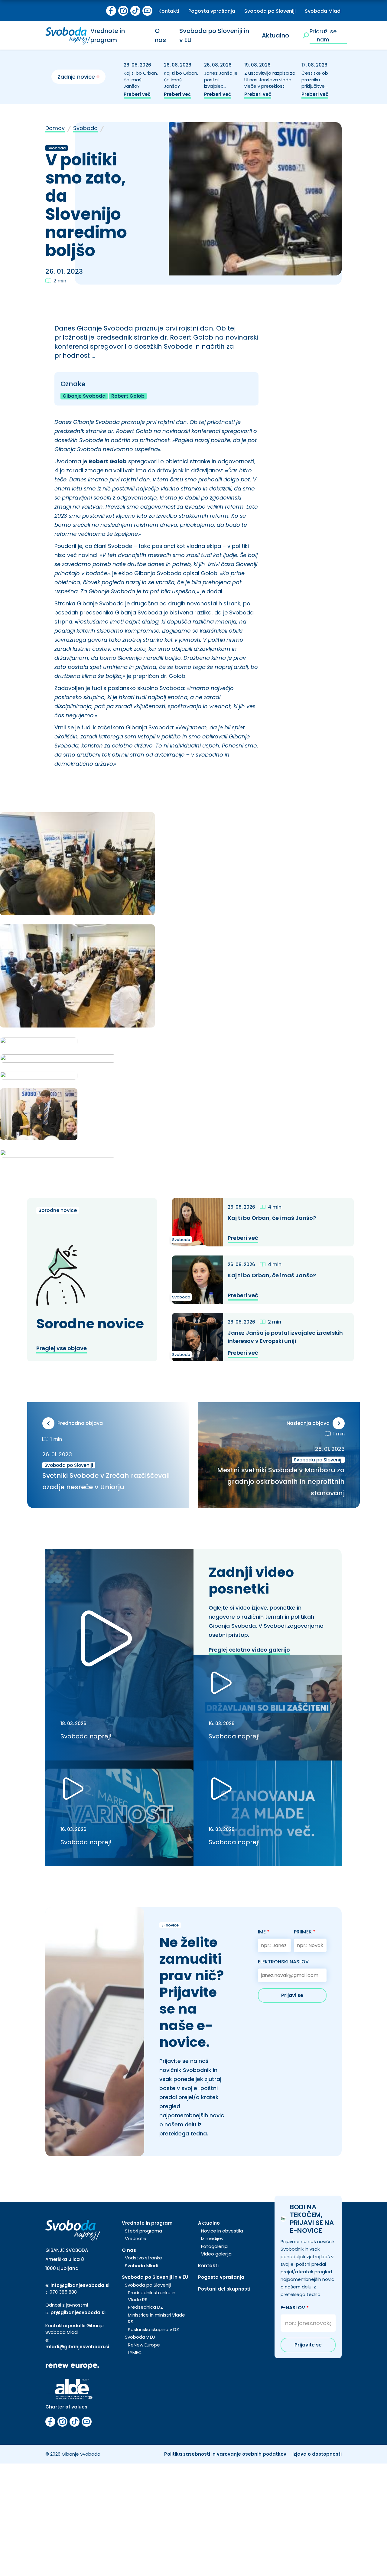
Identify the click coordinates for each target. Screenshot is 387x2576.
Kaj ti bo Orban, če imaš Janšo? (141, 80)
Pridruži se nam (323, 35)
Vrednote (136, 2238)
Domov (55, 128)
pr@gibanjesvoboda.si (78, 2312)
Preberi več (137, 94)
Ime (264, 1932)
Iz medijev (212, 2238)
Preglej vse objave (62, 1348)
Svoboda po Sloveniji (270, 11)
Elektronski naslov (283, 1962)
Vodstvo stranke (143, 2258)
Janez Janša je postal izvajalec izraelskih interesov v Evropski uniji (221, 90)
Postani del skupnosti (224, 2289)
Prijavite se (308, 2345)
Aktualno (275, 35)
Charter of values (66, 2407)
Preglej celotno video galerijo (249, 1650)
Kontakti (169, 11)
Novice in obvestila (222, 2231)
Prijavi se (292, 1995)
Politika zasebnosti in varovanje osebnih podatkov (225, 2454)
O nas (160, 35)
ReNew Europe (144, 2345)
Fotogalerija (214, 2246)
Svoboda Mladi (323, 11)
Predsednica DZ (145, 2307)
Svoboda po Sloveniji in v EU (155, 2277)
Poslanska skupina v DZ (153, 2329)
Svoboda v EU (140, 2337)
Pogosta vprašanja (212, 11)
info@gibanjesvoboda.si (80, 2285)
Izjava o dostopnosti (317, 2454)
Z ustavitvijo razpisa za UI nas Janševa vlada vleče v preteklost (270, 80)
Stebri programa (143, 2231)
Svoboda (85, 128)
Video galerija (216, 2254)
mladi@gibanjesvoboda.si (77, 2347)
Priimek (305, 1932)
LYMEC (135, 2352)
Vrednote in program (108, 35)
